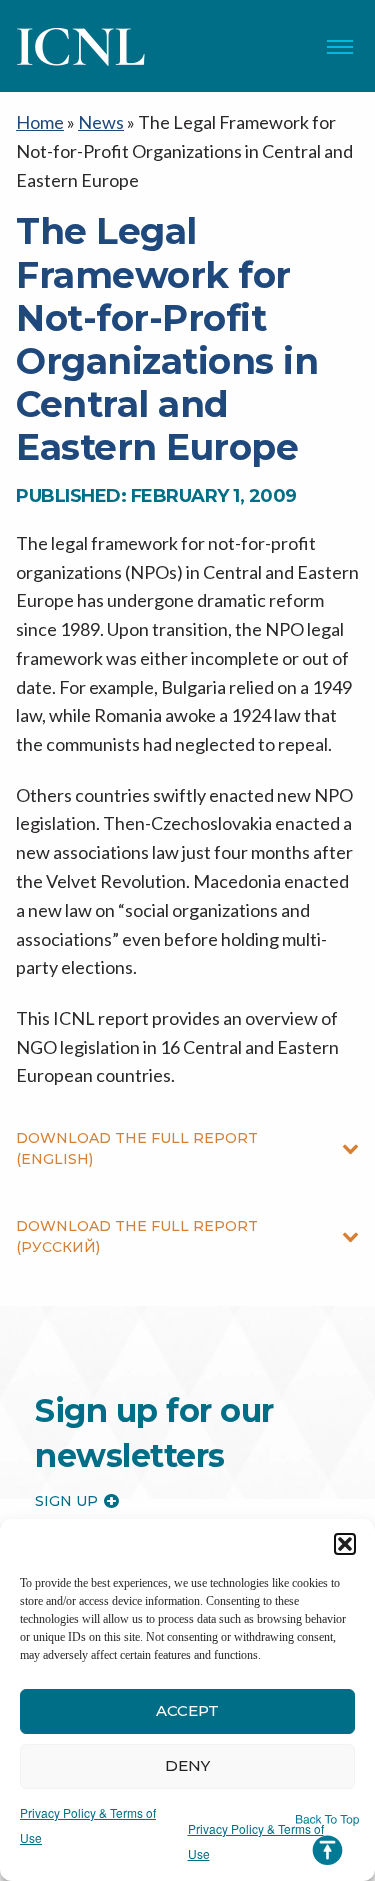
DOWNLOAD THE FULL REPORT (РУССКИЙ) (137, 1236)
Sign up (66, 1501)
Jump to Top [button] (327, 1840)
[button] (345, 1544)
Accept (187, 1710)
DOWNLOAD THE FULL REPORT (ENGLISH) (137, 1148)
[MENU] (340, 47)
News (101, 122)
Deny (187, 1765)
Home (40, 122)
